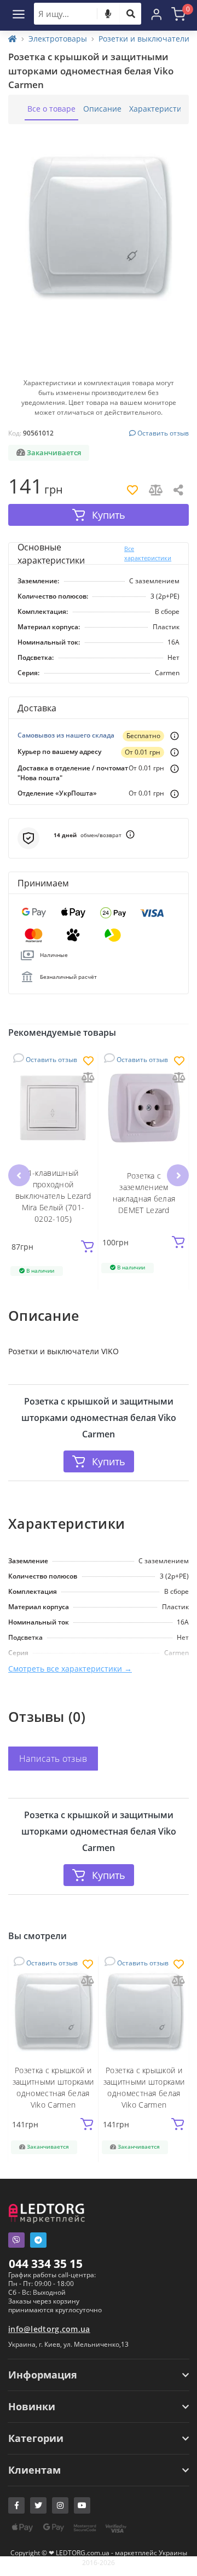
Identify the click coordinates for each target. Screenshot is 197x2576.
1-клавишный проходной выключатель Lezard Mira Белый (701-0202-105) (53, 1196)
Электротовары (58, 39)
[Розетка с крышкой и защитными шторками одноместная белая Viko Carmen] (53, 2011)
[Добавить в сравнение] (88, 1078)
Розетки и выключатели (144, 39)
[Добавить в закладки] (88, 1062)
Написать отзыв (53, 1759)
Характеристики (160, 109)
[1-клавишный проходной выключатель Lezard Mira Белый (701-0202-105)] (53, 1108)
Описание (102, 109)
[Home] (13, 39)
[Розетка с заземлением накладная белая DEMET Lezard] (144, 1108)
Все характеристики (148, 553)
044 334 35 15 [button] (46, 2264)
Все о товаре (51, 109)
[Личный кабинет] (157, 14)
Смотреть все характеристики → (70, 1669)
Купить (109, 1461)
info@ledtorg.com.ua (49, 2329)
